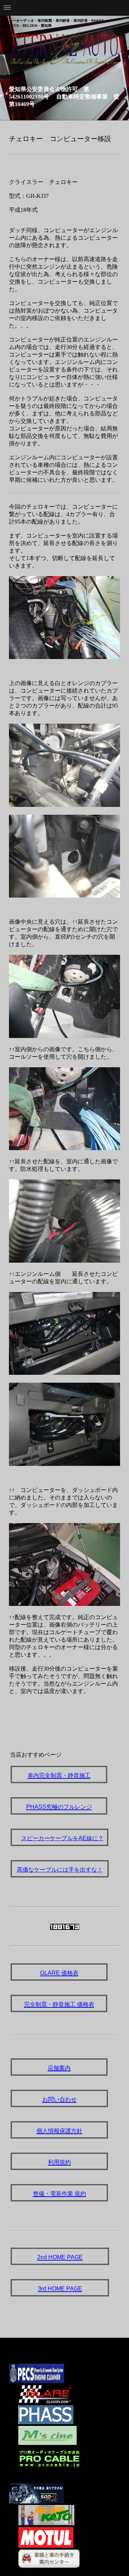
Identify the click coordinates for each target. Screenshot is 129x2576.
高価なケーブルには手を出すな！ (60, 1870)
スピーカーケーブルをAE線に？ (62, 1838)
